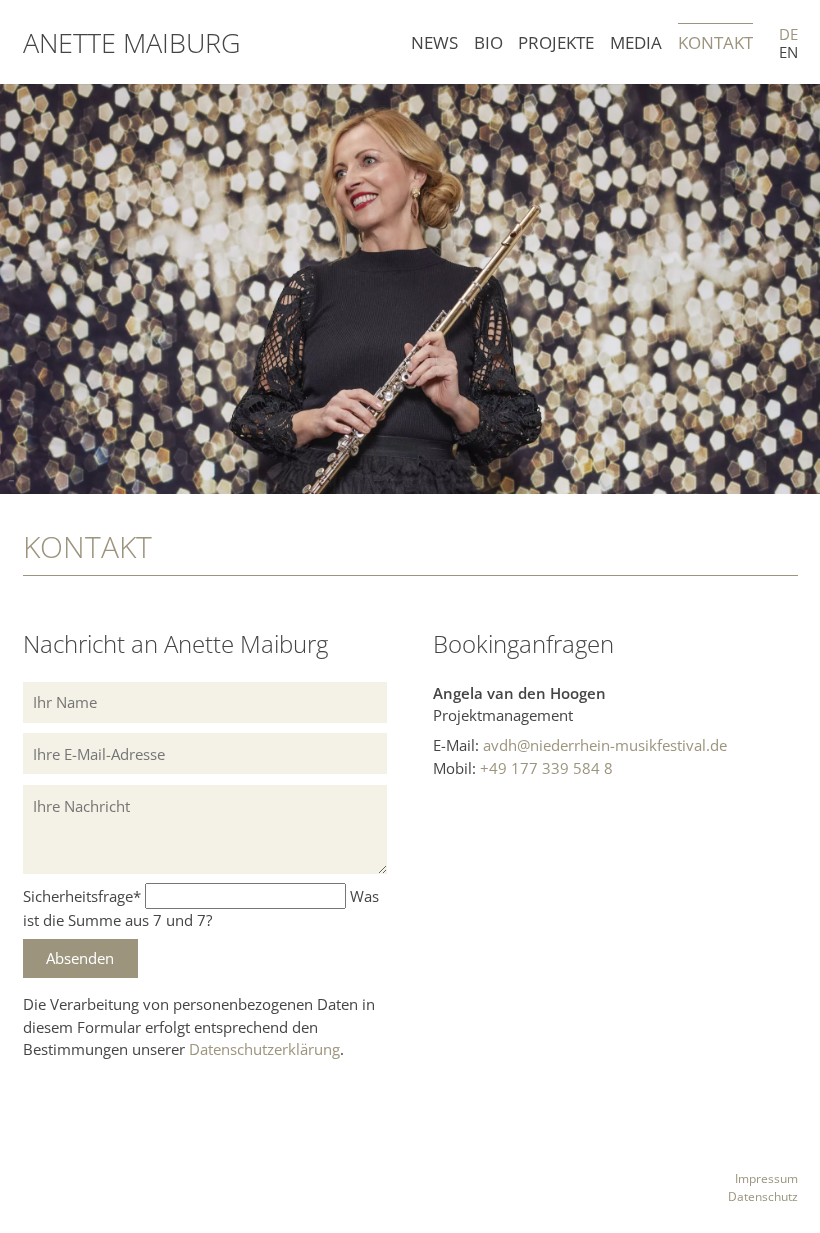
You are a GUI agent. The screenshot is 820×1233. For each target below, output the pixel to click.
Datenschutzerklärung (264, 1049)
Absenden (80, 958)
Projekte (556, 42)
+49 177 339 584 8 (546, 768)
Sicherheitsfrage (82, 896)
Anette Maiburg (132, 42)
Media (636, 42)
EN (788, 52)
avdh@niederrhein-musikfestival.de (605, 745)
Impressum (766, 1178)
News (434, 42)
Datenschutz (763, 1196)
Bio (488, 42)
